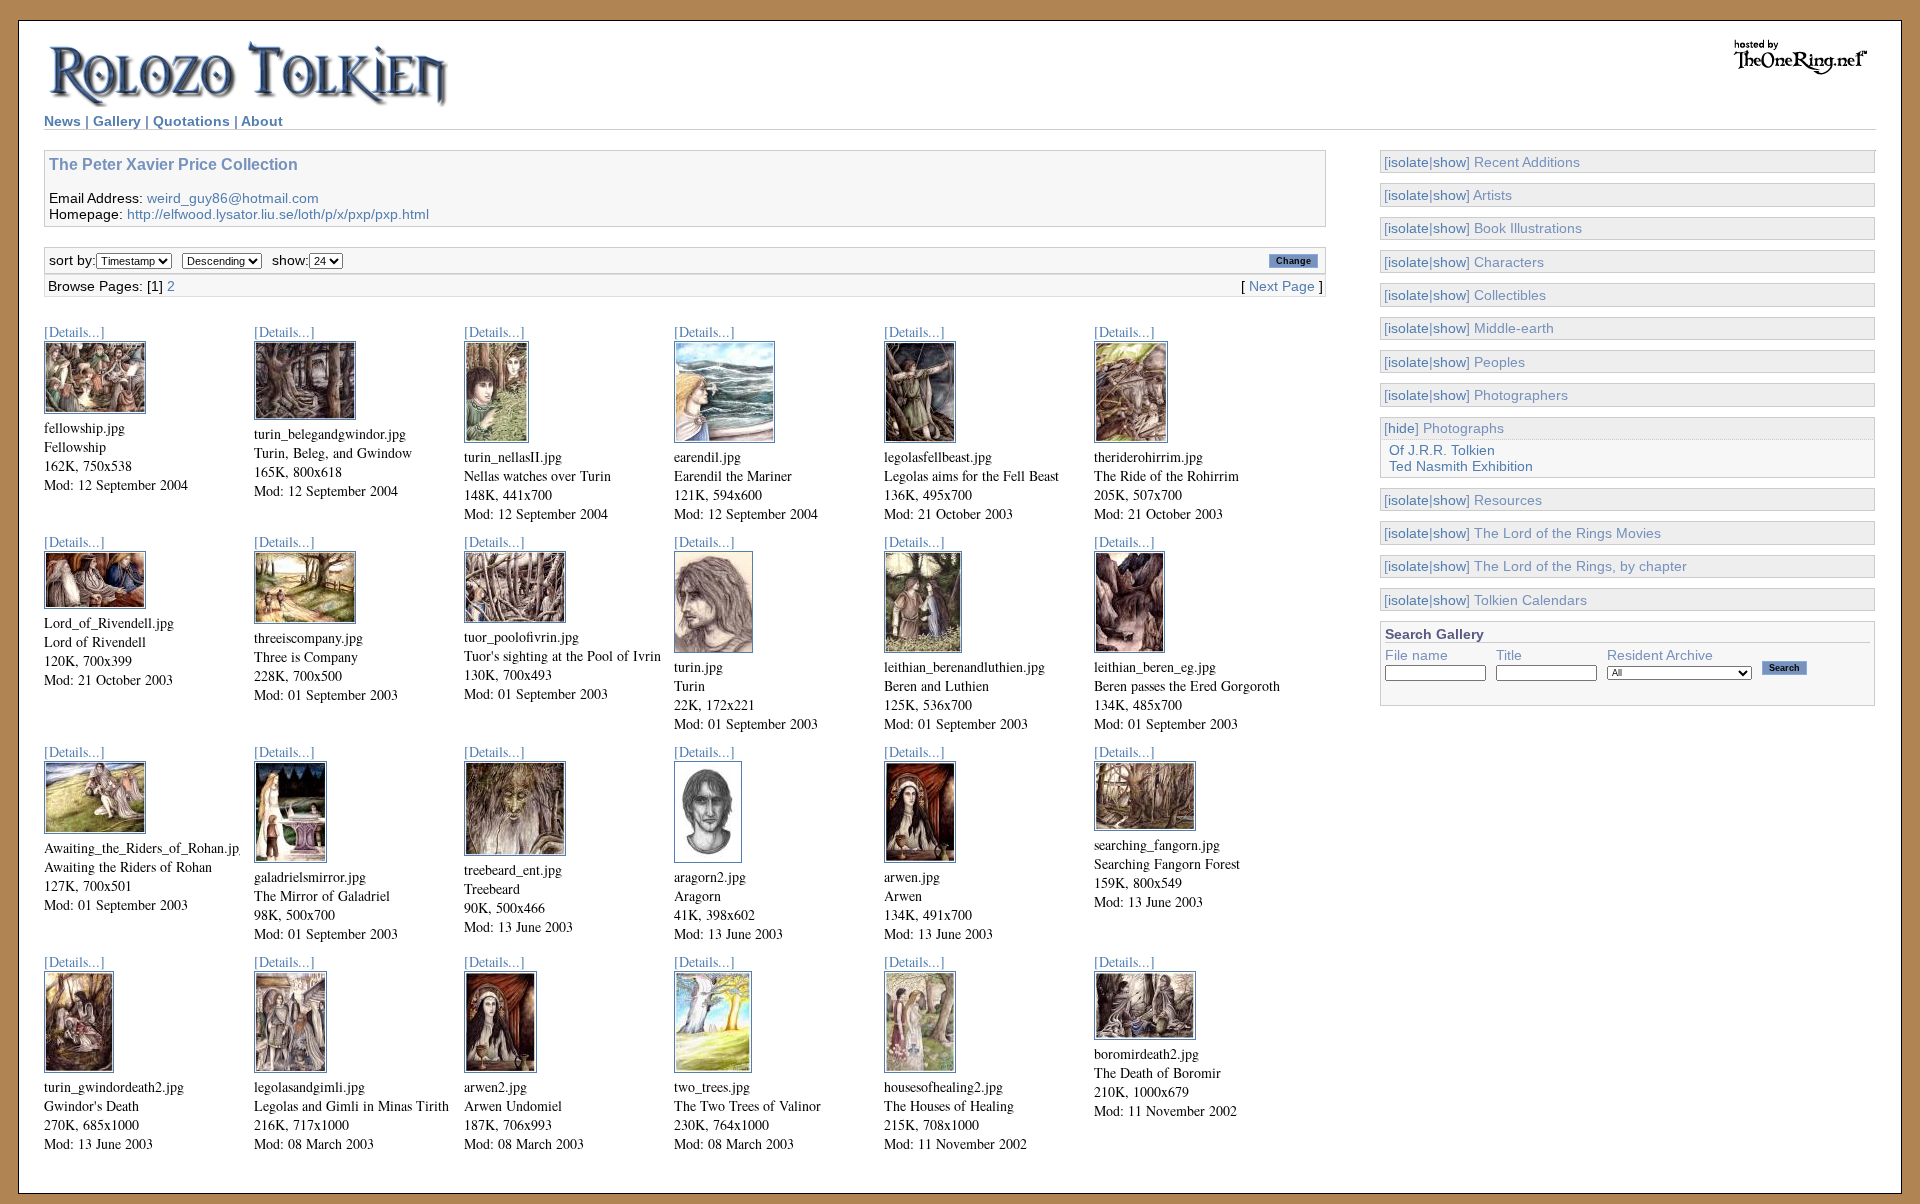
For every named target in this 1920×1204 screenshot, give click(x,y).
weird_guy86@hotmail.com (233, 198)
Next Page (1282, 286)
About (262, 121)
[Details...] (74, 331)
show (1449, 162)
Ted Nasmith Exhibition (1461, 466)
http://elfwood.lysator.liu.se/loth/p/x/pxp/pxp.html (278, 214)
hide (1401, 428)
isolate (1408, 162)
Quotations (191, 121)
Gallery (117, 121)
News (62, 121)
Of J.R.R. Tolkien (1442, 450)
